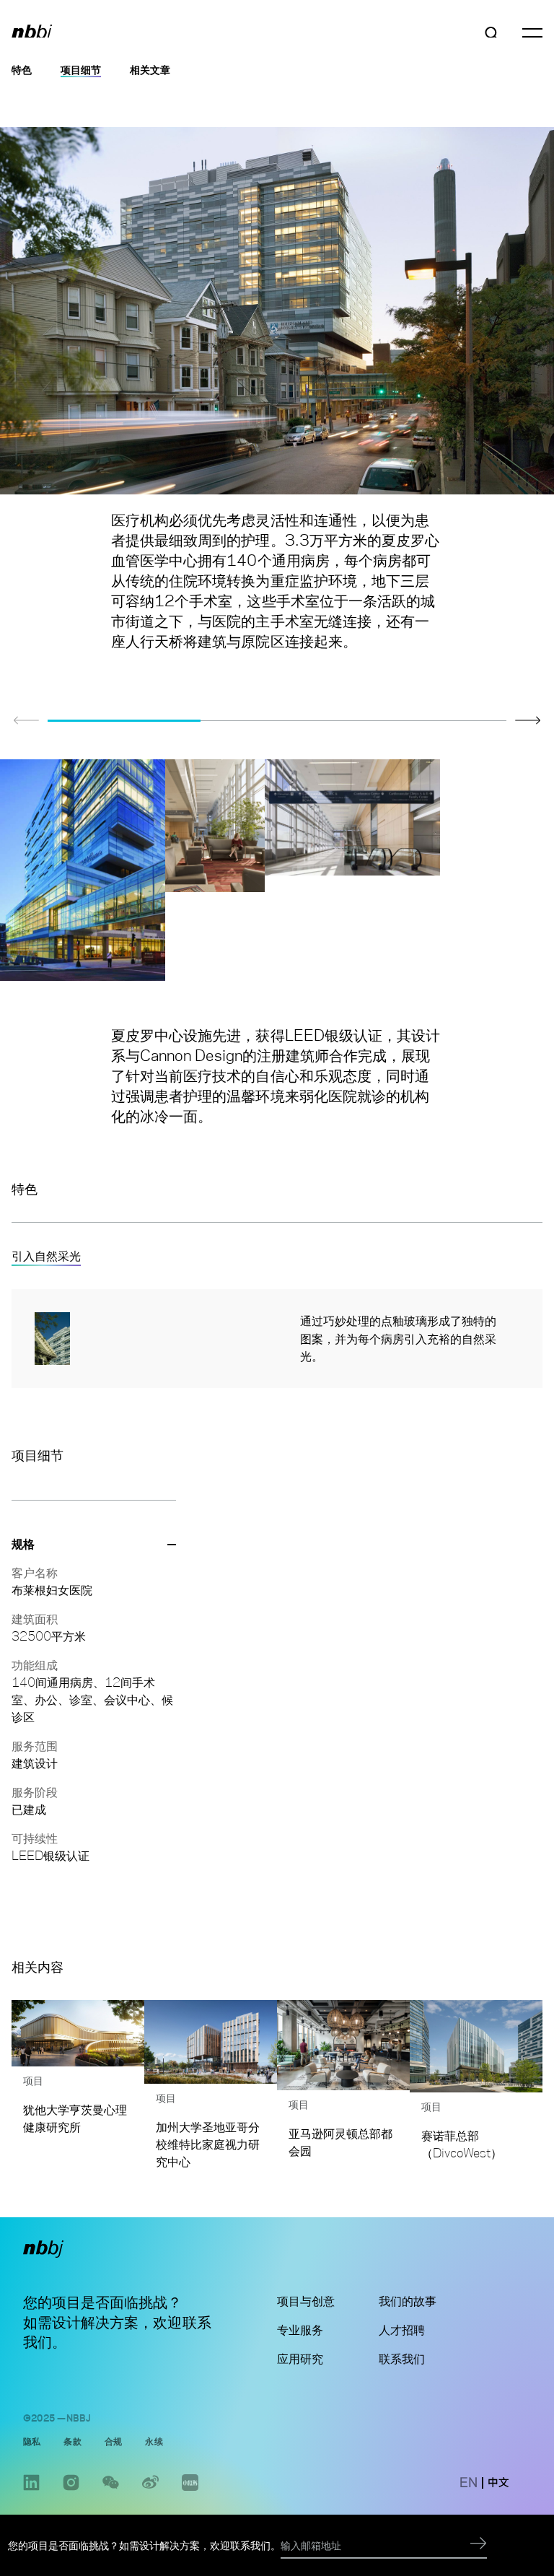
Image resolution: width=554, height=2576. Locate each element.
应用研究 (300, 2359)
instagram (71, 2490)
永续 (154, 2441)
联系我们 (402, 2359)
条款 (72, 2441)
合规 (113, 2441)
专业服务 (300, 2330)
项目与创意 (306, 2301)
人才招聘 (402, 2330)
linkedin (31, 2490)
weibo (150, 2490)
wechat (111, 2490)
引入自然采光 (46, 1256)
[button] (528, 720)
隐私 (32, 2441)
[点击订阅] (479, 2545)
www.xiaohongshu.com (190, 2490)
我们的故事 (408, 2301)
